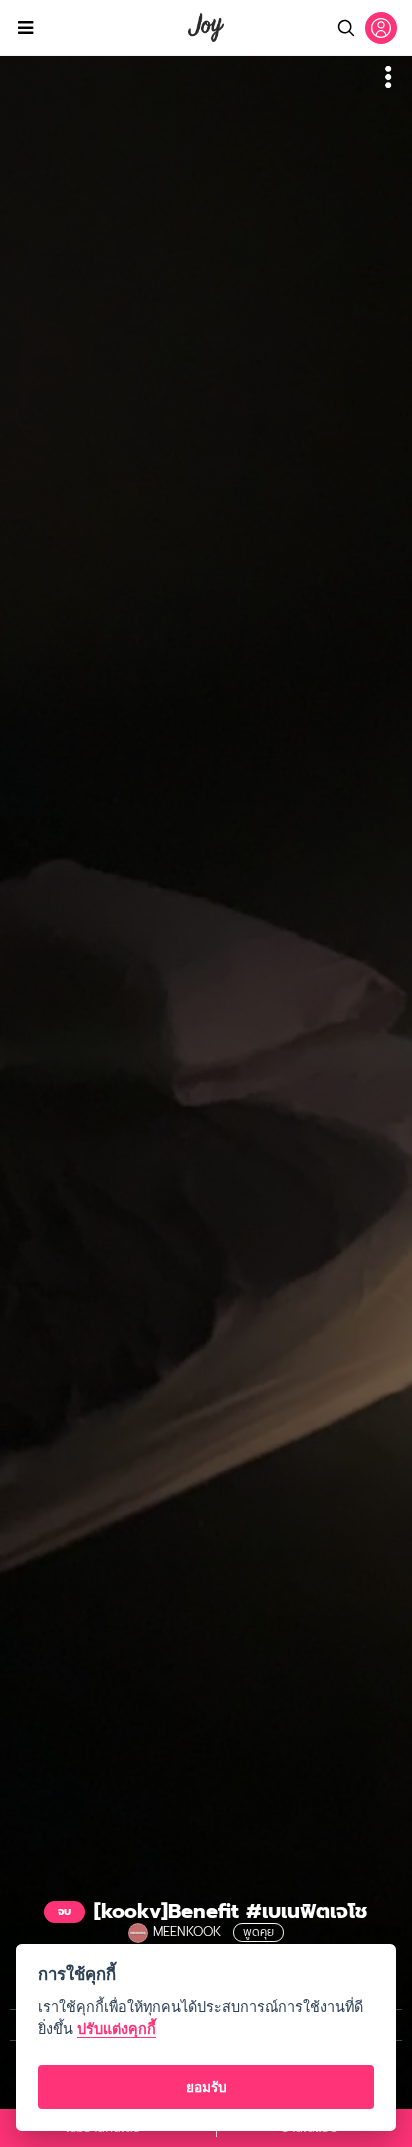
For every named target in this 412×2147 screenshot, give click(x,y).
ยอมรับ (206, 2087)
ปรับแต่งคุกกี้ (116, 2028)
